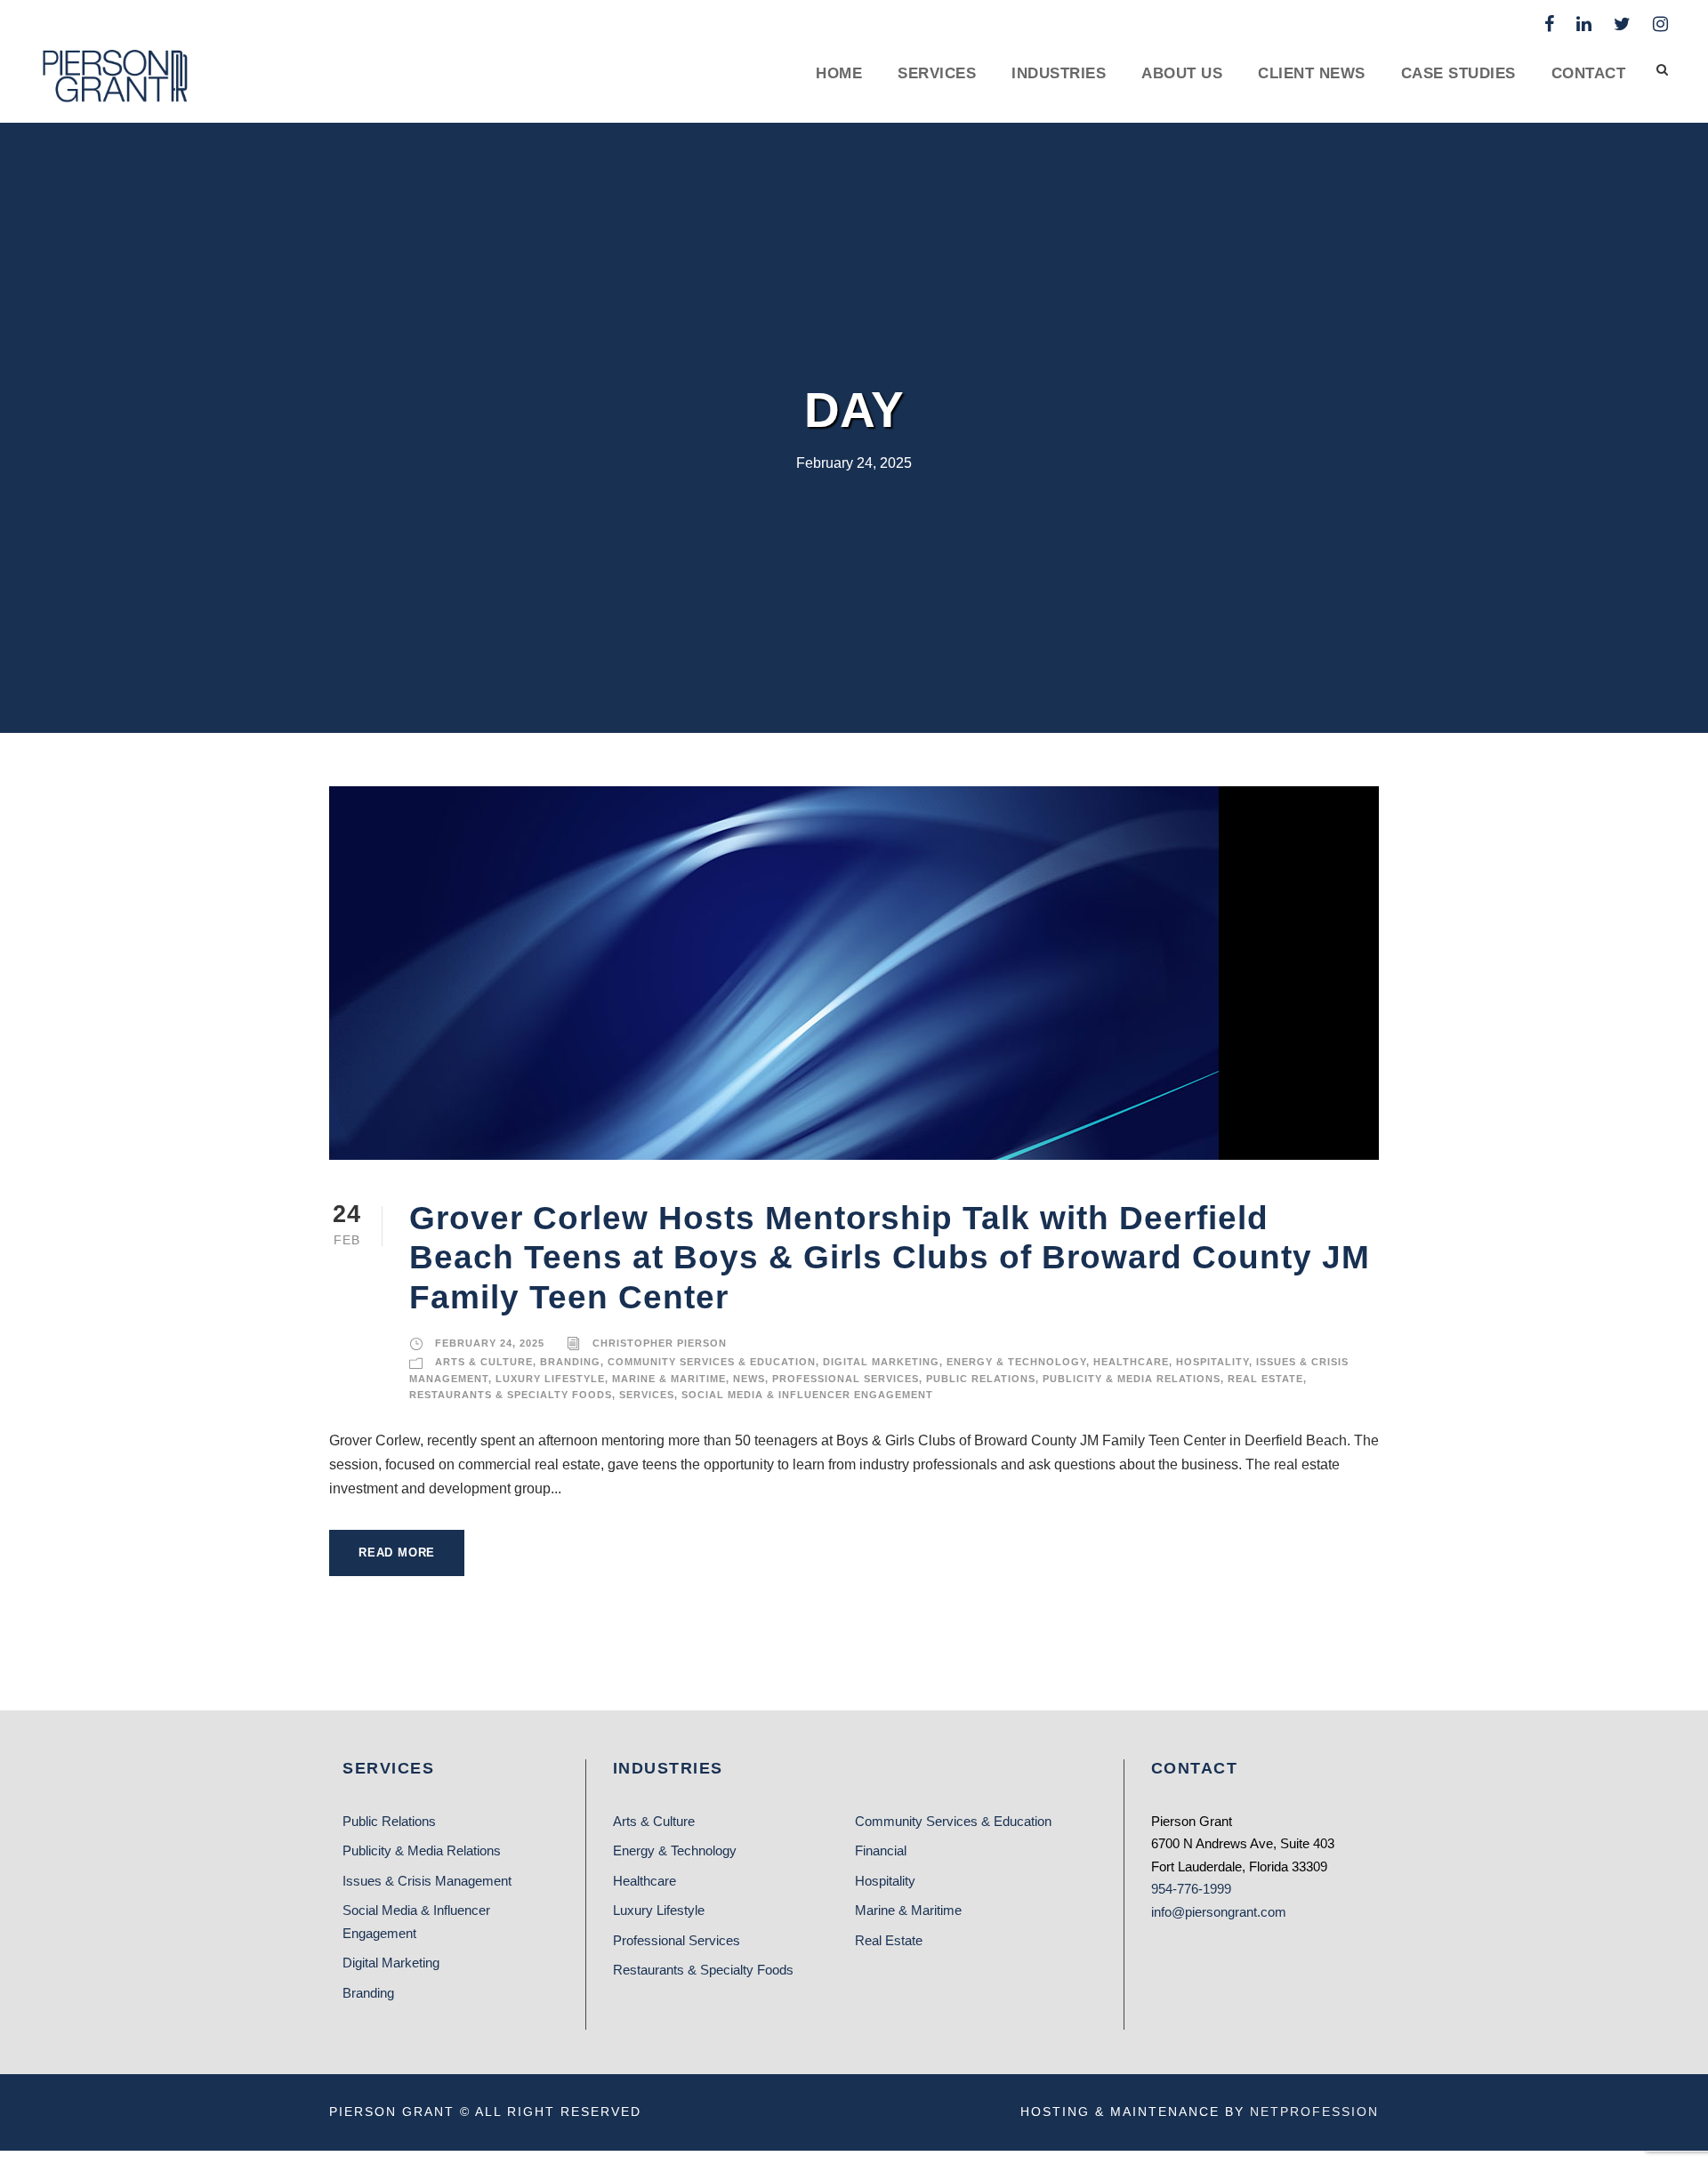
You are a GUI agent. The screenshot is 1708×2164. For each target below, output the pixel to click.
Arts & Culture (484, 1362)
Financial (881, 1850)
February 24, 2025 (490, 1343)
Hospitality (1213, 1362)
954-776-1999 (1191, 1889)
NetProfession (1314, 2112)
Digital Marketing (881, 1362)
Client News (1312, 73)
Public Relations (981, 1379)
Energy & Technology (1016, 1362)
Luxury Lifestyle (550, 1379)
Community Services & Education (712, 1362)
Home (839, 73)
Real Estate (1265, 1379)
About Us (1182, 73)
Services (937, 73)
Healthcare (1131, 1362)
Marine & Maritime (669, 1379)
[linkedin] (1584, 24)
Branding (570, 1362)
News (749, 1379)
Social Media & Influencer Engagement (807, 1395)
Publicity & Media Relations (1132, 1379)
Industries (1059, 73)
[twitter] (1622, 24)
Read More (397, 1553)
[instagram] (1660, 24)
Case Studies (1458, 73)
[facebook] (1549, 24)
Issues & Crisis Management (427, 1881)
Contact (1589, 73)
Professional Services (846, 1379)
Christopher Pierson (660, 1343)
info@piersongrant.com (1219, 1912)
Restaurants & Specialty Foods (511, 1395)
